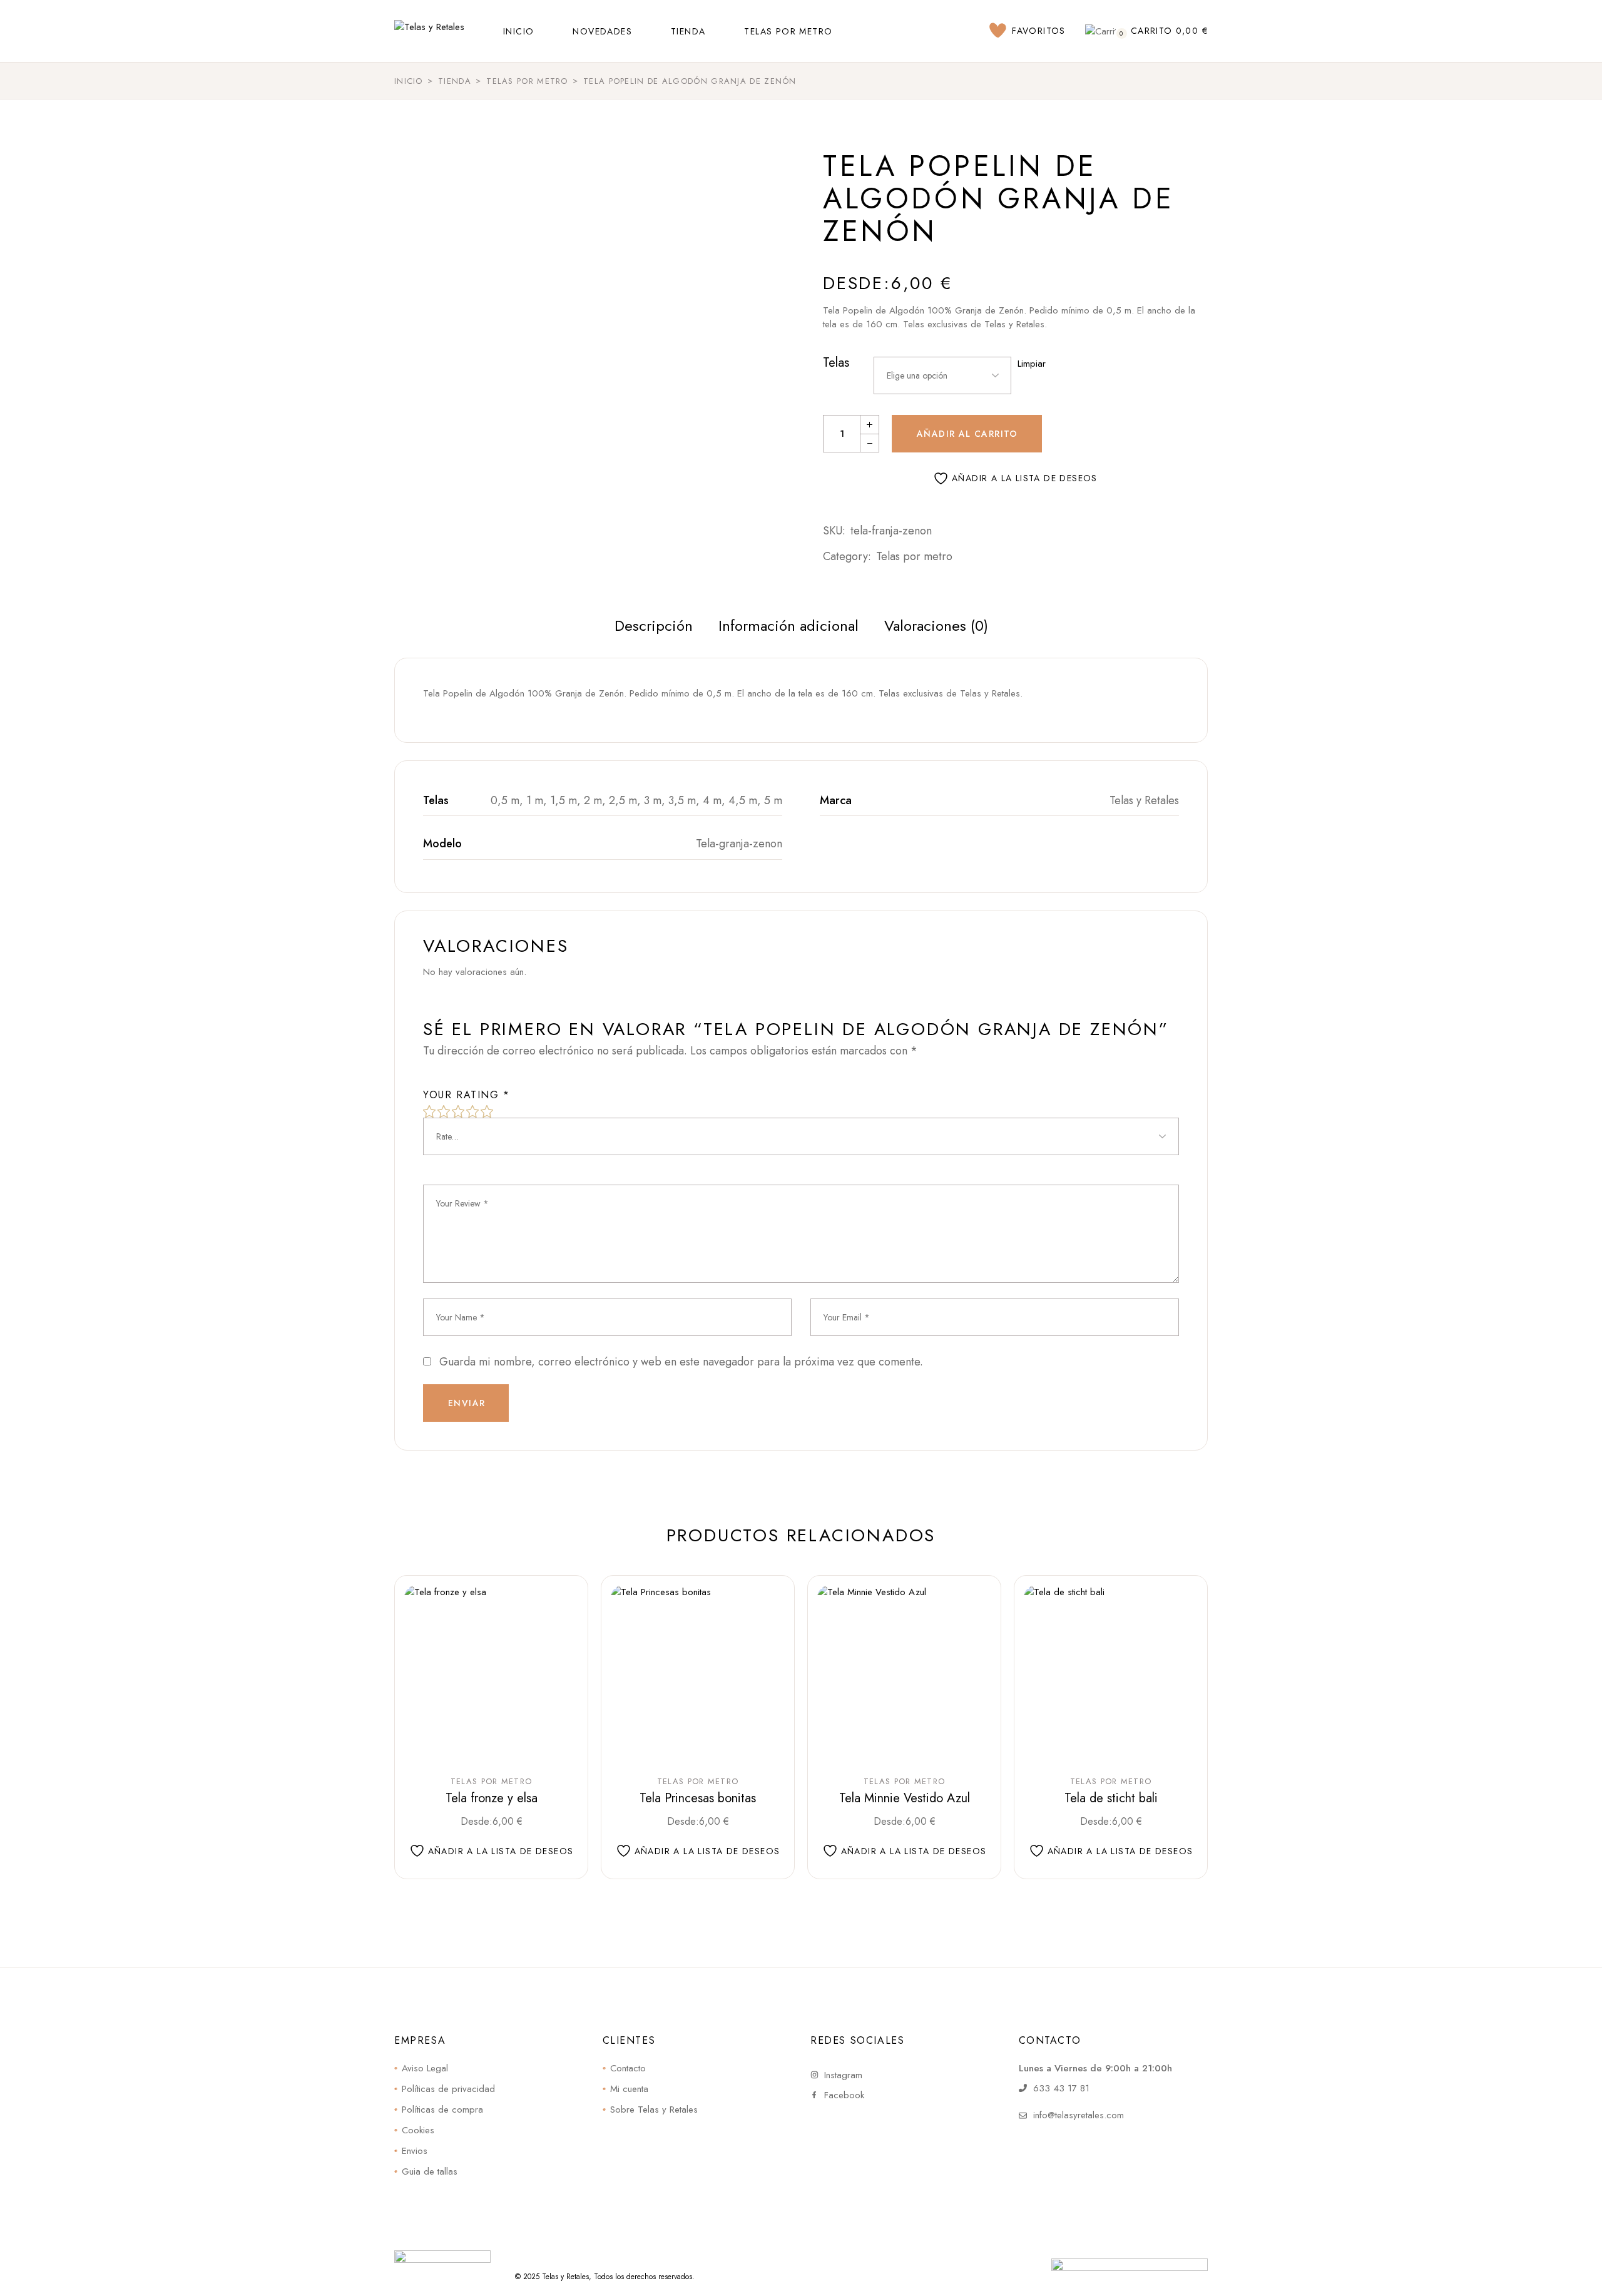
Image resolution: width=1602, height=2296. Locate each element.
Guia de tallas (430, 2171)
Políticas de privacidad (448, 2089)
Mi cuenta (629, 2089)
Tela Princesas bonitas (698, 1798)
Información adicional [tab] (788, 625)
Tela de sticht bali (1111, 1798)
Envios (415, 2151)
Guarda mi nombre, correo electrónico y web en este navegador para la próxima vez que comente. (681, 1362)
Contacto (628, 2068)
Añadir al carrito (967, 434)
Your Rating (467, 1095)
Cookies (418, 2130)
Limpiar (1032, 364)
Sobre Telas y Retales (654, 2110)
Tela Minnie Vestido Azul (905, 1798)
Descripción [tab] (654, 625)
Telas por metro (914, 556)
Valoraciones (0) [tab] (936, 625)
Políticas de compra (442, 2110)
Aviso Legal (425, 2068)
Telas (836, 363)
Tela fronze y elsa (492, 1798)
